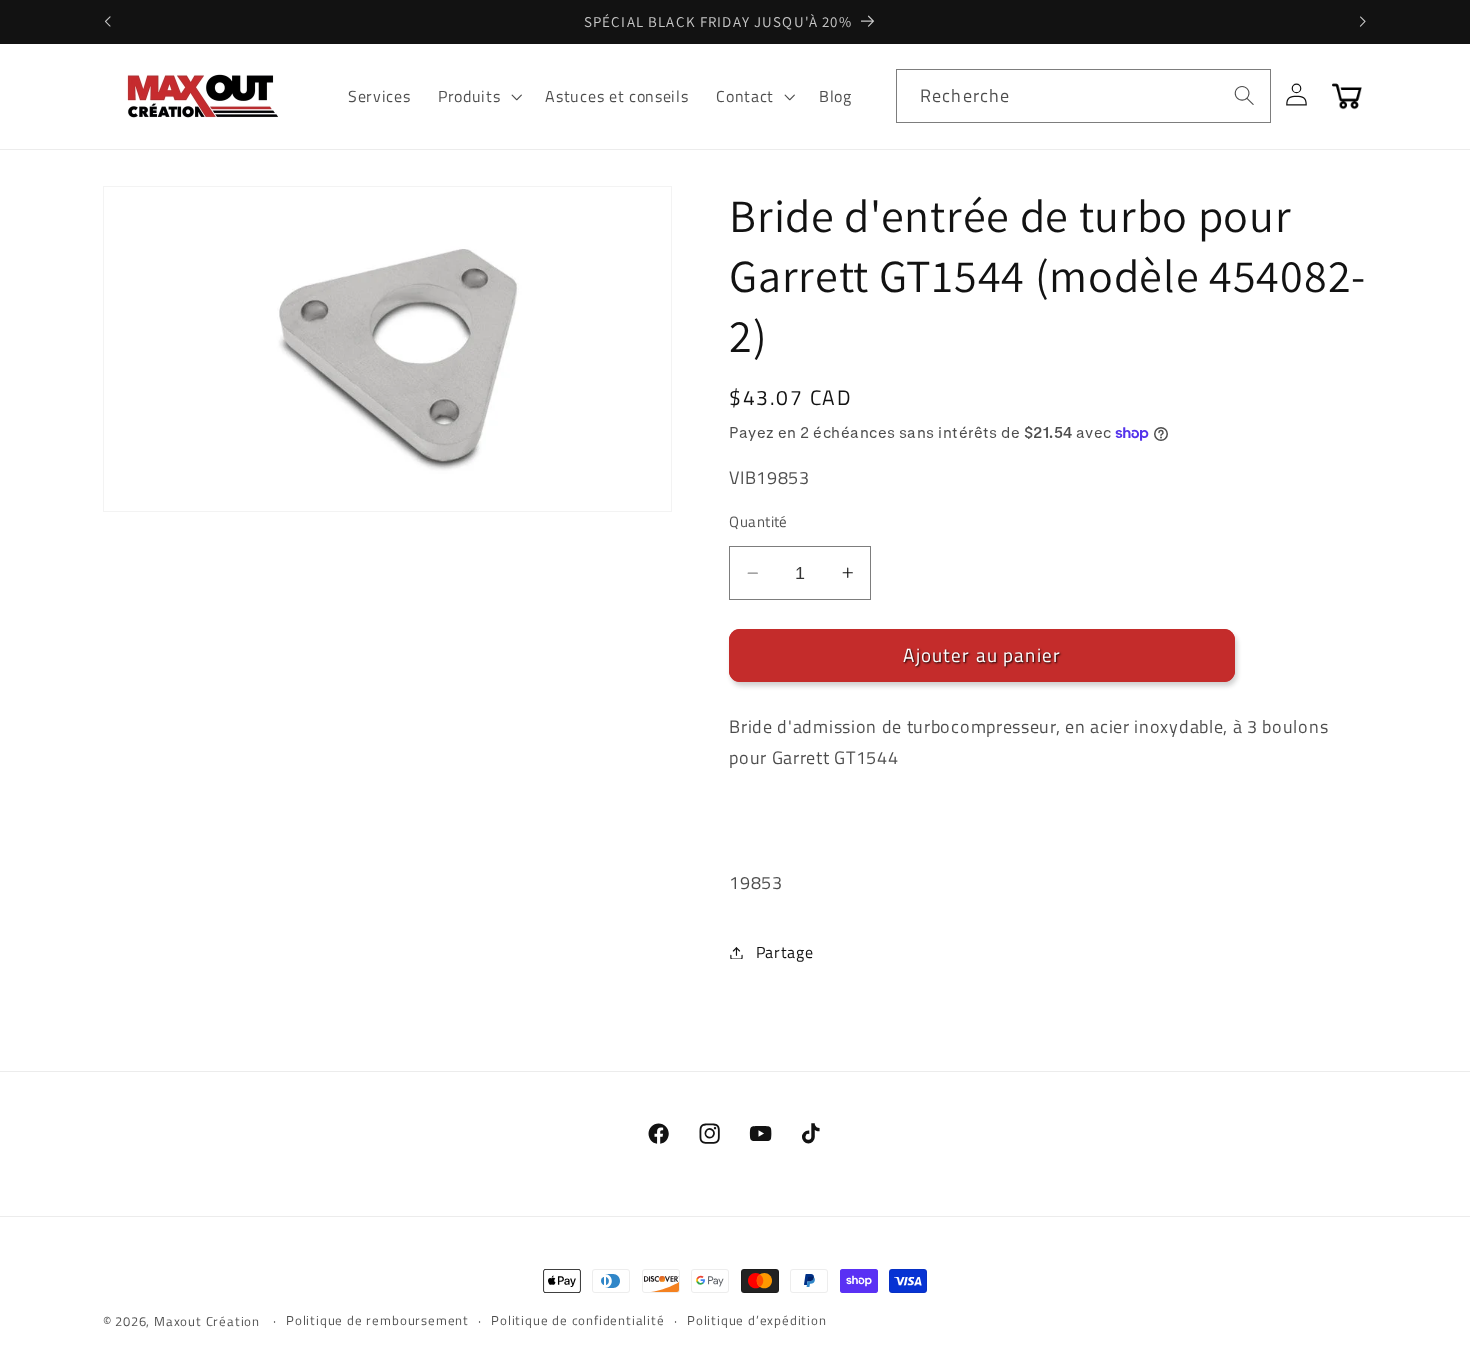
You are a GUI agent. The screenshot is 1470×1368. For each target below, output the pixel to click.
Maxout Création (207, 1321)
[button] (477, 96)
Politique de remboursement (377, 1320)
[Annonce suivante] (1363, 22)
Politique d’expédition (757, 1320)
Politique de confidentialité (578, 1320)
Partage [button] (784, 952)
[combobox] (1083, 96)
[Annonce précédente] (107, 22)
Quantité (758, 521)
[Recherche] (1244, 95)
